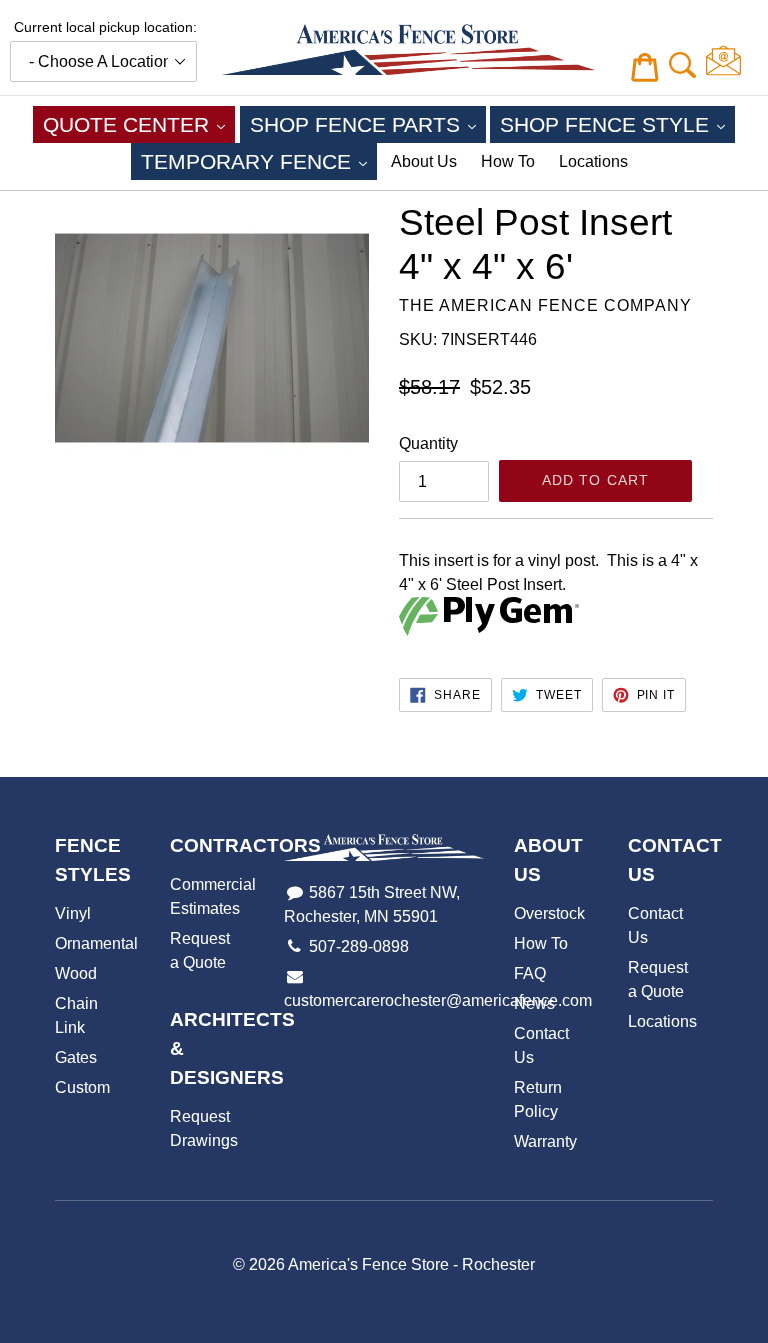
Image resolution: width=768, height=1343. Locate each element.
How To (508, 161)
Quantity (428, 443)
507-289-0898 (359, 946)
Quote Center (139, 124)
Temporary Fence (259, 161)
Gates (76, 1057)
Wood (76, 973)
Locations (593, 161)
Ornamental (96, 943)
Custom (82, 1087)
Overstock (549, 913)
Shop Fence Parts (368, 124)
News (534, 1003)
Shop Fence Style (617, 124)
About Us (424, 161)
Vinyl (73, 913)
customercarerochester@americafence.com (438, 1000)
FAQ (530, 973)
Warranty (545, 1141)
